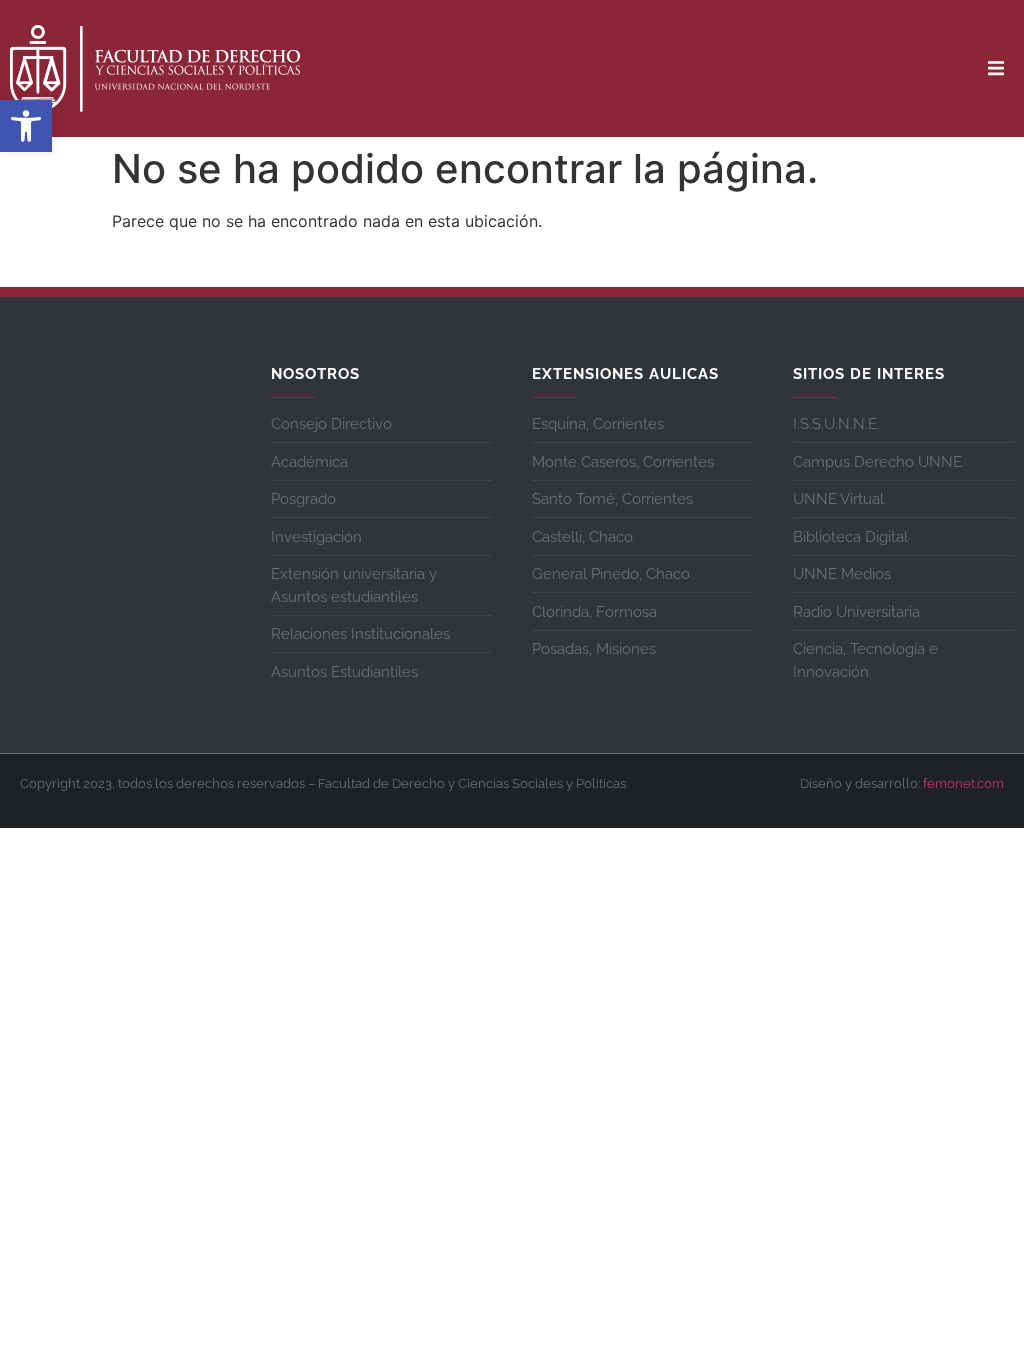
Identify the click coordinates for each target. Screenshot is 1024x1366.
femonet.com (963, 783)
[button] (26, 126)
